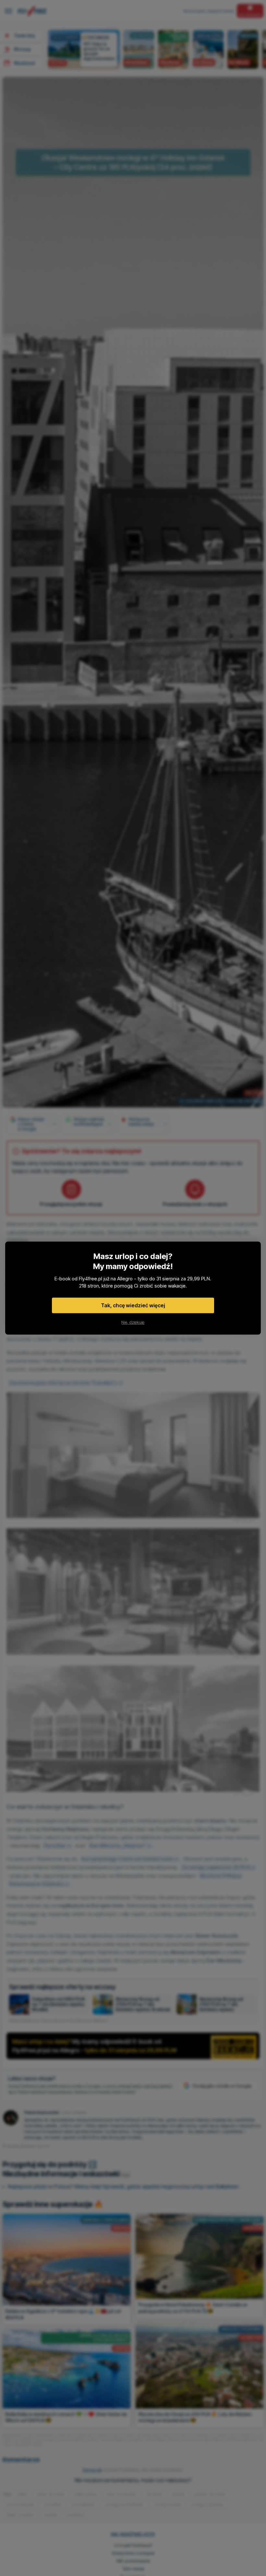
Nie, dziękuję (133, 1322)
